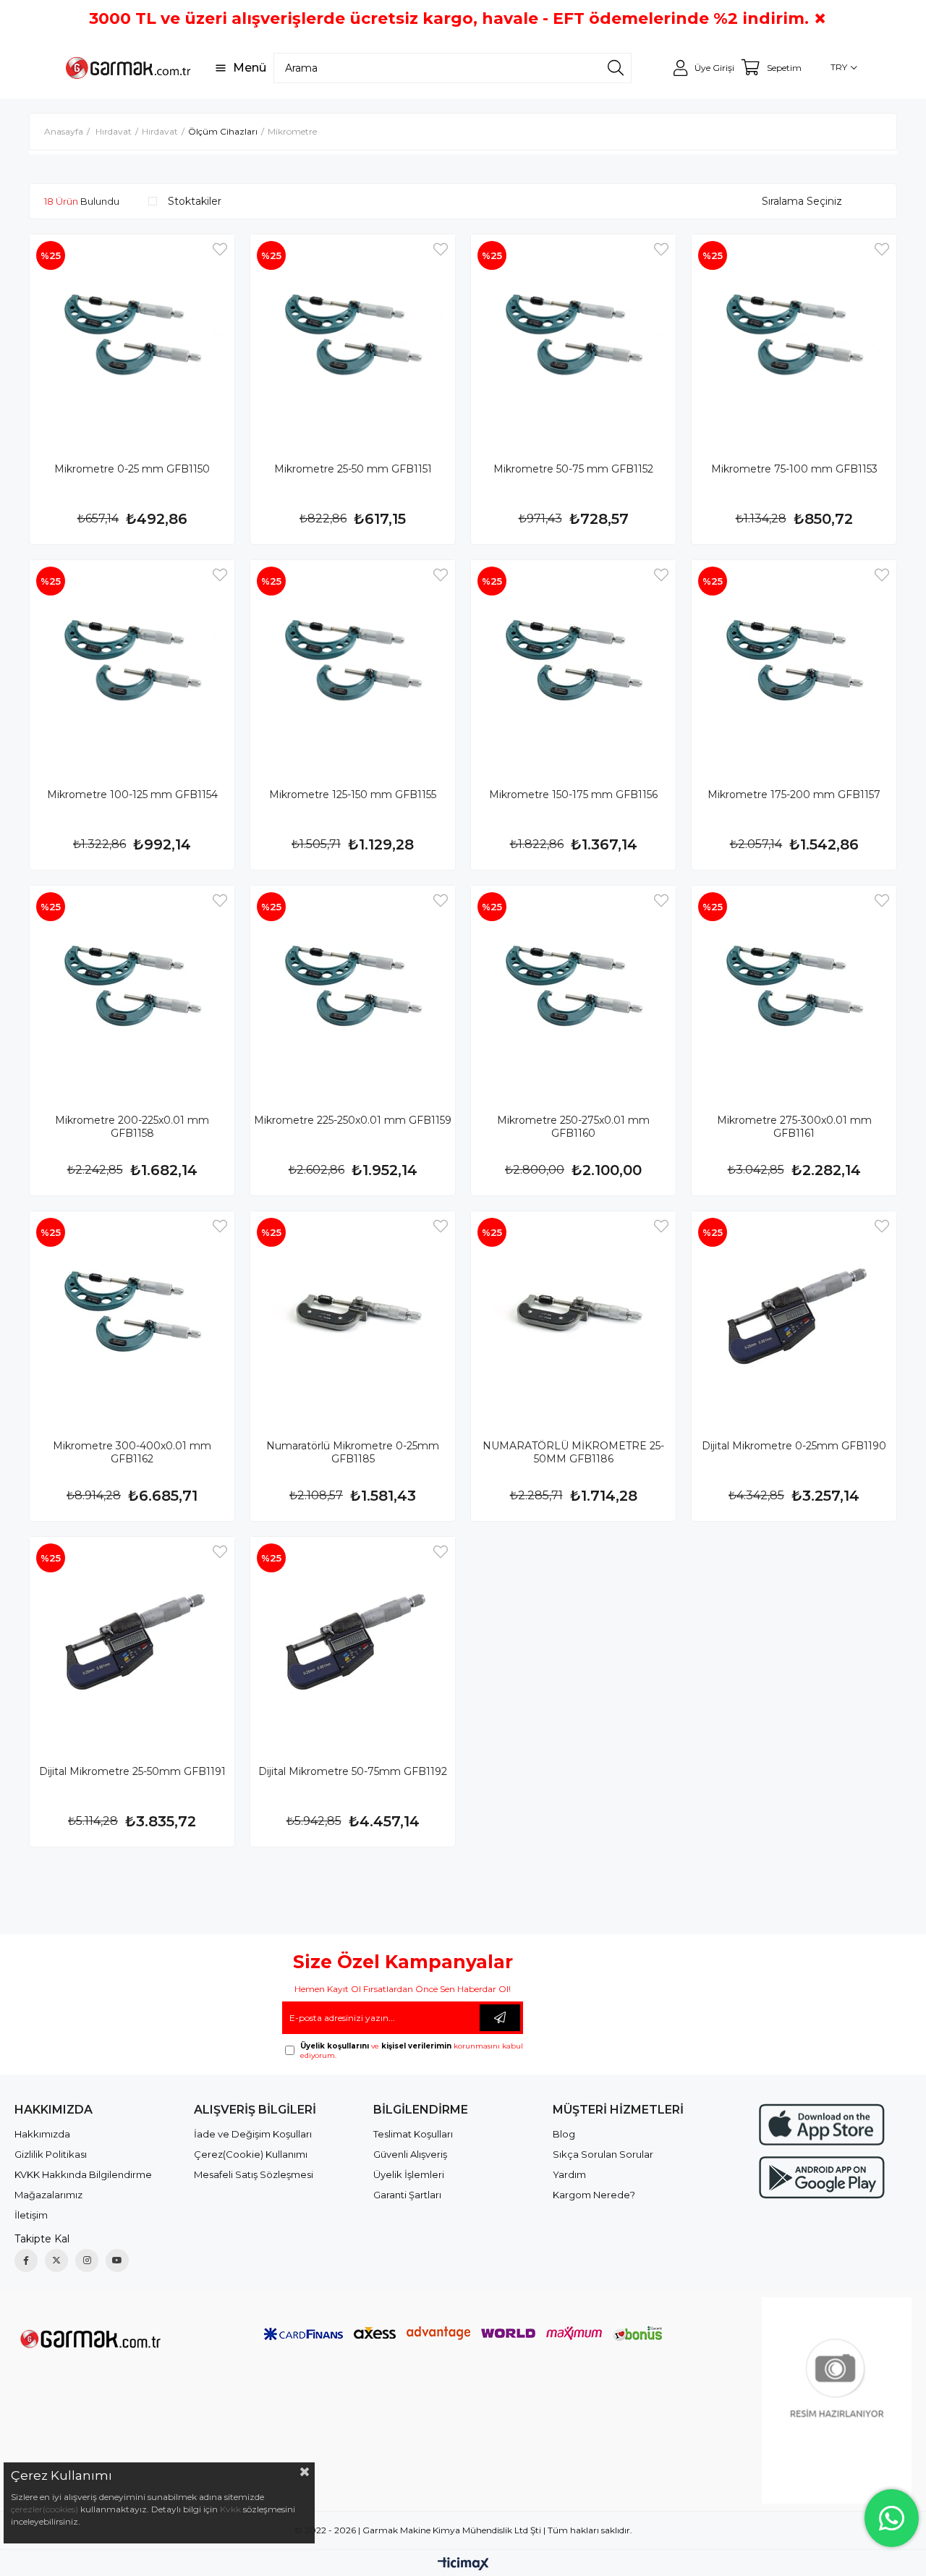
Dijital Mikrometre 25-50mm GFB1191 (132, 1771)
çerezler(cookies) (44, 2509)
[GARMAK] (89, 2338)
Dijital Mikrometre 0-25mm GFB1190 (794, 1446)
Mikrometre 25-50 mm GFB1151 (353, 469)
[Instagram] (87, 2261)
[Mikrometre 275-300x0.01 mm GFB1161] (794, 988)
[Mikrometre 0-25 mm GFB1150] (132, 337)
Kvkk (230, 2509)
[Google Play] (822, 2178)
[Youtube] (117, 2261)
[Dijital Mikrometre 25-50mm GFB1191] (132, 1639)
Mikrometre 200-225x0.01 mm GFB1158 (132, 1127)
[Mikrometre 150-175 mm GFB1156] (573, 662)
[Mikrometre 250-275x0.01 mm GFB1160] (573, 988)
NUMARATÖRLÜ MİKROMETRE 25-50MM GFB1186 (573, 1452)
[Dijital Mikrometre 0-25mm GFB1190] (794, 1314)
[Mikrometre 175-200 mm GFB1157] (794, 662)
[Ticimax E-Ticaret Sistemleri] (463, 2565)
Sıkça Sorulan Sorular (603, 2154)
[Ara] (616, 68)
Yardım (569, 2174)
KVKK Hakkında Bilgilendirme (83, 2174)
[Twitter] (56, 2261)
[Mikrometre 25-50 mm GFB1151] (353, 337)
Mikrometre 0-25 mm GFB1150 (132, 469)
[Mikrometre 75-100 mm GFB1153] (794, 337)
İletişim (31, 2215)
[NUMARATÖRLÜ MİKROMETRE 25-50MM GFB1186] (573, 1314)
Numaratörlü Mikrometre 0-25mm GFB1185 (353, 1452)
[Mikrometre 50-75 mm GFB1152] (573, 337)
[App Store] (822, 2125)
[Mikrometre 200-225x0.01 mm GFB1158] (132, 988)
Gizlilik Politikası (51, 2154)
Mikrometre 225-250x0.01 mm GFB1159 (353, 1120)
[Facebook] (26, 2261)
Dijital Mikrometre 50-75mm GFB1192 (353, 1771)
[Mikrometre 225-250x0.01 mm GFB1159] (353, 988)
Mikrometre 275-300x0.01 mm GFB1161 (794, 1127)
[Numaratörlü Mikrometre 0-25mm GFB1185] (353, 1314)
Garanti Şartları (407, 2195)
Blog (564, 2134)
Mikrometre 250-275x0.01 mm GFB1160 (573, 1127)
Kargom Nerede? (594, 2195)
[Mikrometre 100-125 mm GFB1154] (132, 662)
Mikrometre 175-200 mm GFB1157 (794, 795)
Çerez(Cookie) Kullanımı (251, 2154)
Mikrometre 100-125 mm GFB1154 (132, 795)
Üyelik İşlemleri (409, 2174)
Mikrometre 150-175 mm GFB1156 (573, 795)
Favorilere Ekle (220, 249)
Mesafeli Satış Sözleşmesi (254, 2174)
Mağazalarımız (48, 2195)
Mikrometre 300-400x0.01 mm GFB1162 (132, 1452)
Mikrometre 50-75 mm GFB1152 (573, 469)
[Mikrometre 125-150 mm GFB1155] (353, 662)
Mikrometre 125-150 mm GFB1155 (353, 795)
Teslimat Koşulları (413, 2134)
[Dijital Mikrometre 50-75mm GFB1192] (353, 1639)
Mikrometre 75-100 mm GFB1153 (794, 469)
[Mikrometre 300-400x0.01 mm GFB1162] (132, 1314)
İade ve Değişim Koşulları (253, 2134)
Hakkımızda (42, 2134)
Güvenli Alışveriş (410, 2154)
